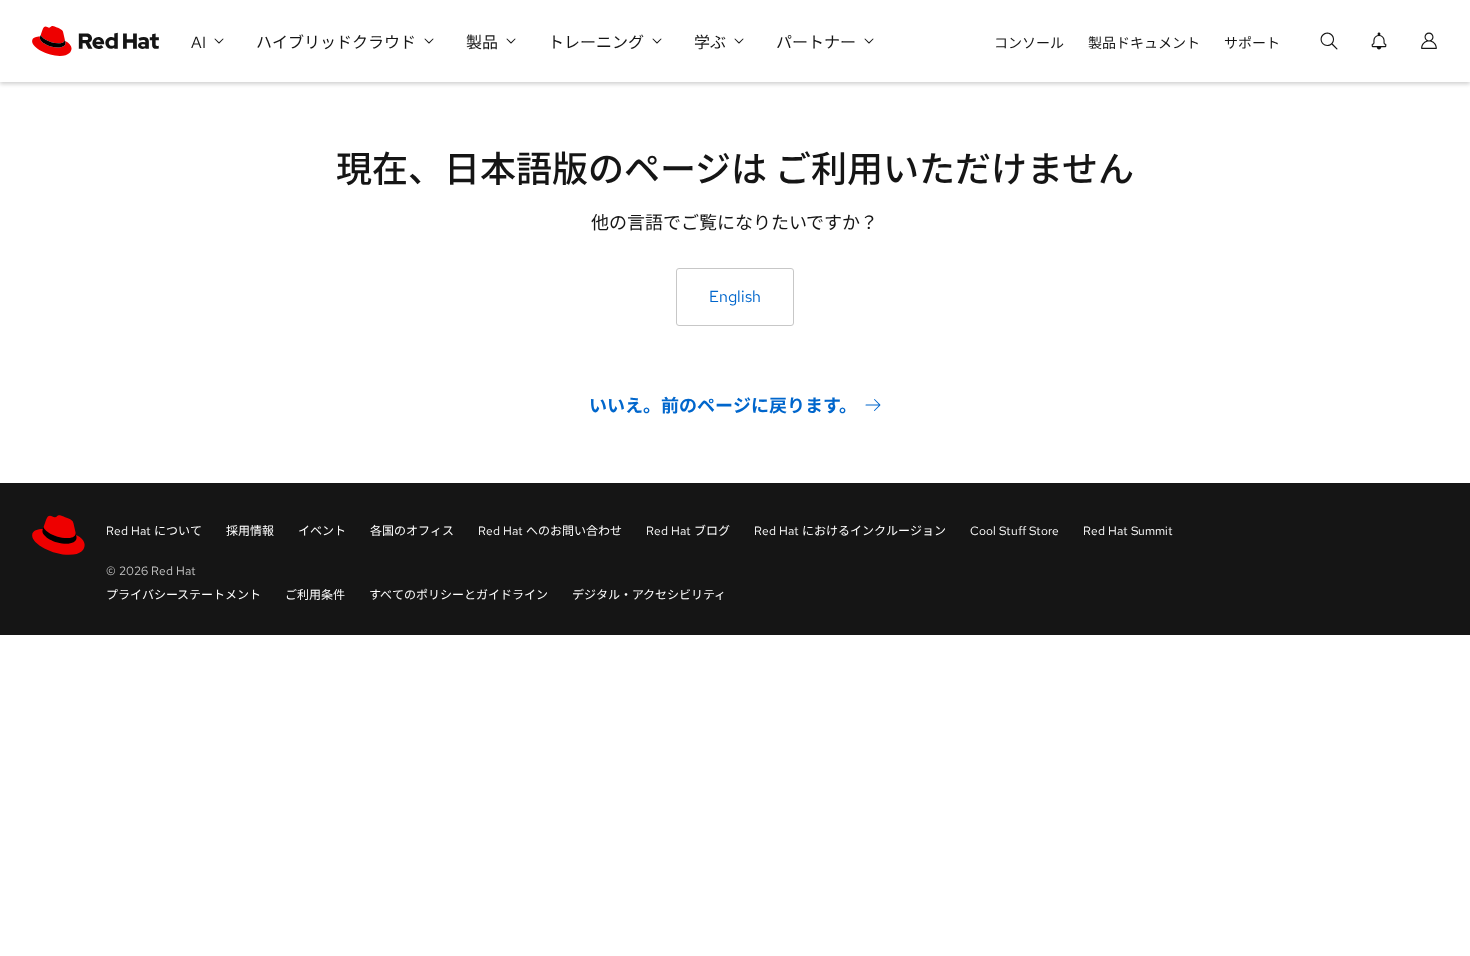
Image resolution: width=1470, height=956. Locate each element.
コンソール (1029, 43)
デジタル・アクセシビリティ (649, 595)
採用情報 (250, 531)
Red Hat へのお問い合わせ (550, 531)
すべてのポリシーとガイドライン (458, 595)
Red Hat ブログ (688, 531)
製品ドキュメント (1144, 43)
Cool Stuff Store (1014, 531)
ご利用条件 (315, 595)
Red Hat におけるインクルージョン (850, 531)
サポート (1252, 43)
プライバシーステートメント (183, 595)
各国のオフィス (412, 531)
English (735, 296)
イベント (322, 531)
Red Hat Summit (1128, 531)
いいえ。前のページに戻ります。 (723, 405)
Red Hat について (154, 531)
